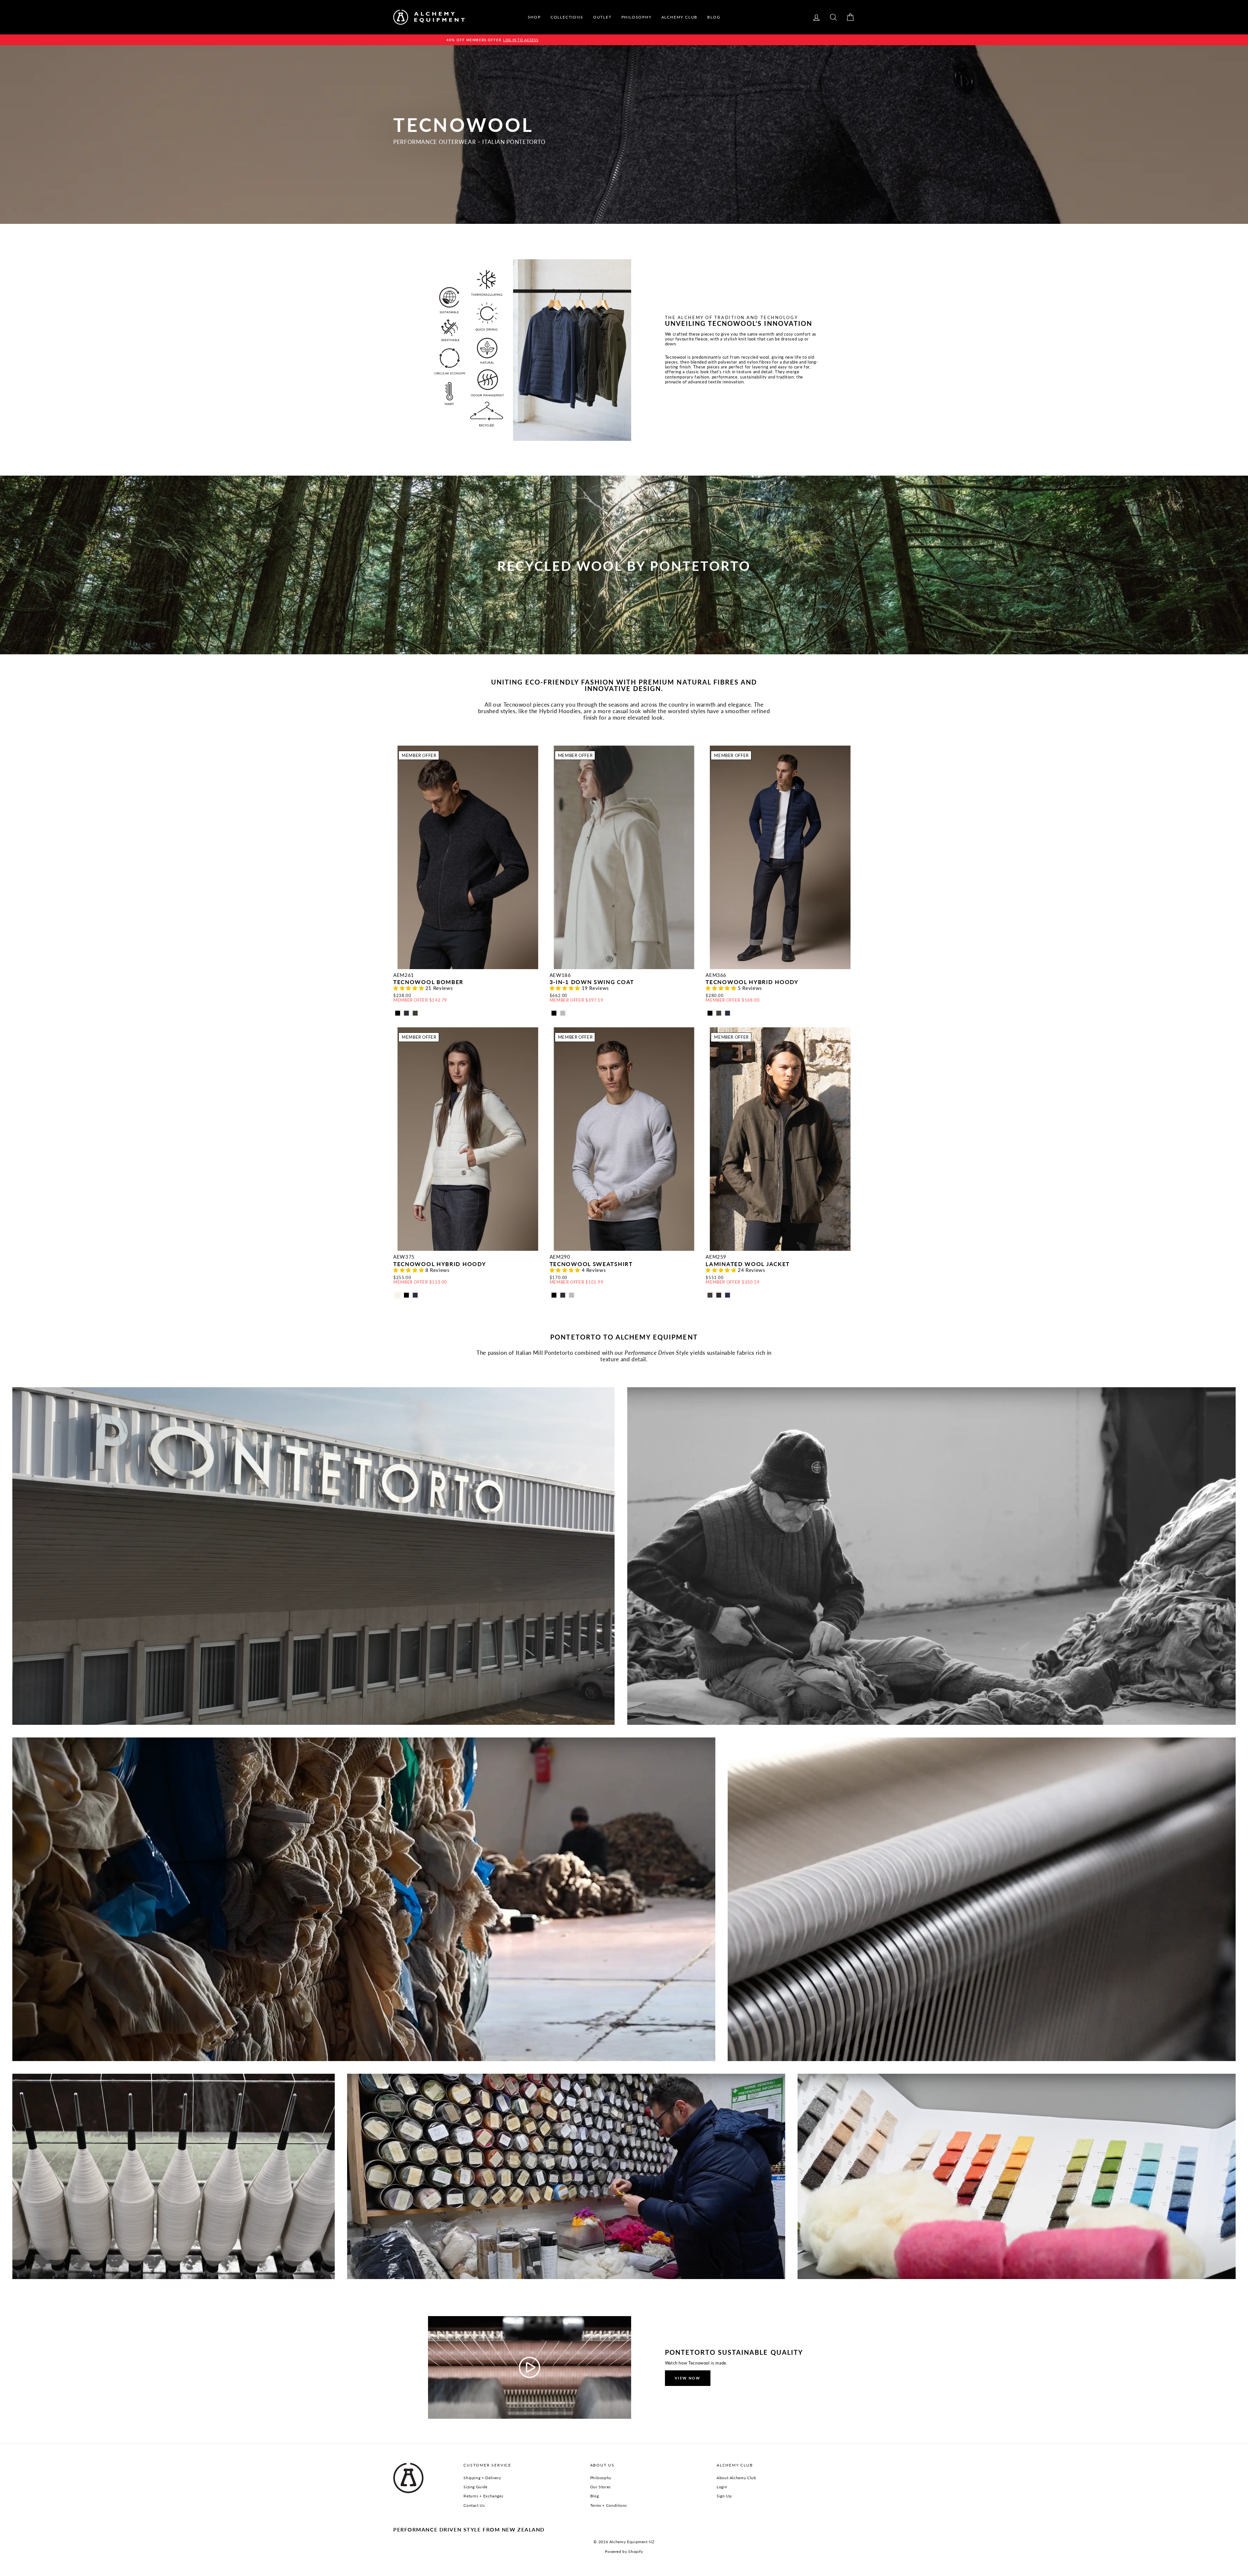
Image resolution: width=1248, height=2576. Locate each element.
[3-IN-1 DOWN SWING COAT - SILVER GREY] (563, 1013)
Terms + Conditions (609, 2505)
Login (722, 2487)
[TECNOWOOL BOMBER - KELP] (415, 1013)
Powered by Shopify (624, 2551)
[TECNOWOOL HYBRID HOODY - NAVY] (728, 1013)
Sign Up (724, 2496)
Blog (595, 2496)
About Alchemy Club (736, 2478)
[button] (409, 988)
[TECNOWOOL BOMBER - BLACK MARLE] (398, 1013)
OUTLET (602, 17)
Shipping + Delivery (482, 2478)
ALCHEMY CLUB (680, 17)
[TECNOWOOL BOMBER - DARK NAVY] (406, 1013)
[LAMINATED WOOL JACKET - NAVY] (728, 1295)
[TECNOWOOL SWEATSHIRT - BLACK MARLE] (554, 1295)
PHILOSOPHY (637, 17)
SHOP (534, 17)
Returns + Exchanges (483, 2496)
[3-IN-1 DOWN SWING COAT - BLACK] (554, 1013)
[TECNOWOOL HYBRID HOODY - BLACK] (710, 1013)
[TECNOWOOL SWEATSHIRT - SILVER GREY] (572, 1295)
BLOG (714, 17)
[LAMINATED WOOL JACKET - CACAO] (710, 1295)
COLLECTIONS (567, 17)
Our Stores (600, 2487)
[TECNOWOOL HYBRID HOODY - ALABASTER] (398, 1295)
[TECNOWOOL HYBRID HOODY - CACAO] (719, 1013)
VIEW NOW (688, 2378)
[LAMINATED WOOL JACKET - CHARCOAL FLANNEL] (719, 1295)
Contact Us (474, 2505)
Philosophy (601, 2478)
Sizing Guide (475, 2487)
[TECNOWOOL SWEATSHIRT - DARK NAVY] (563, 1295)
